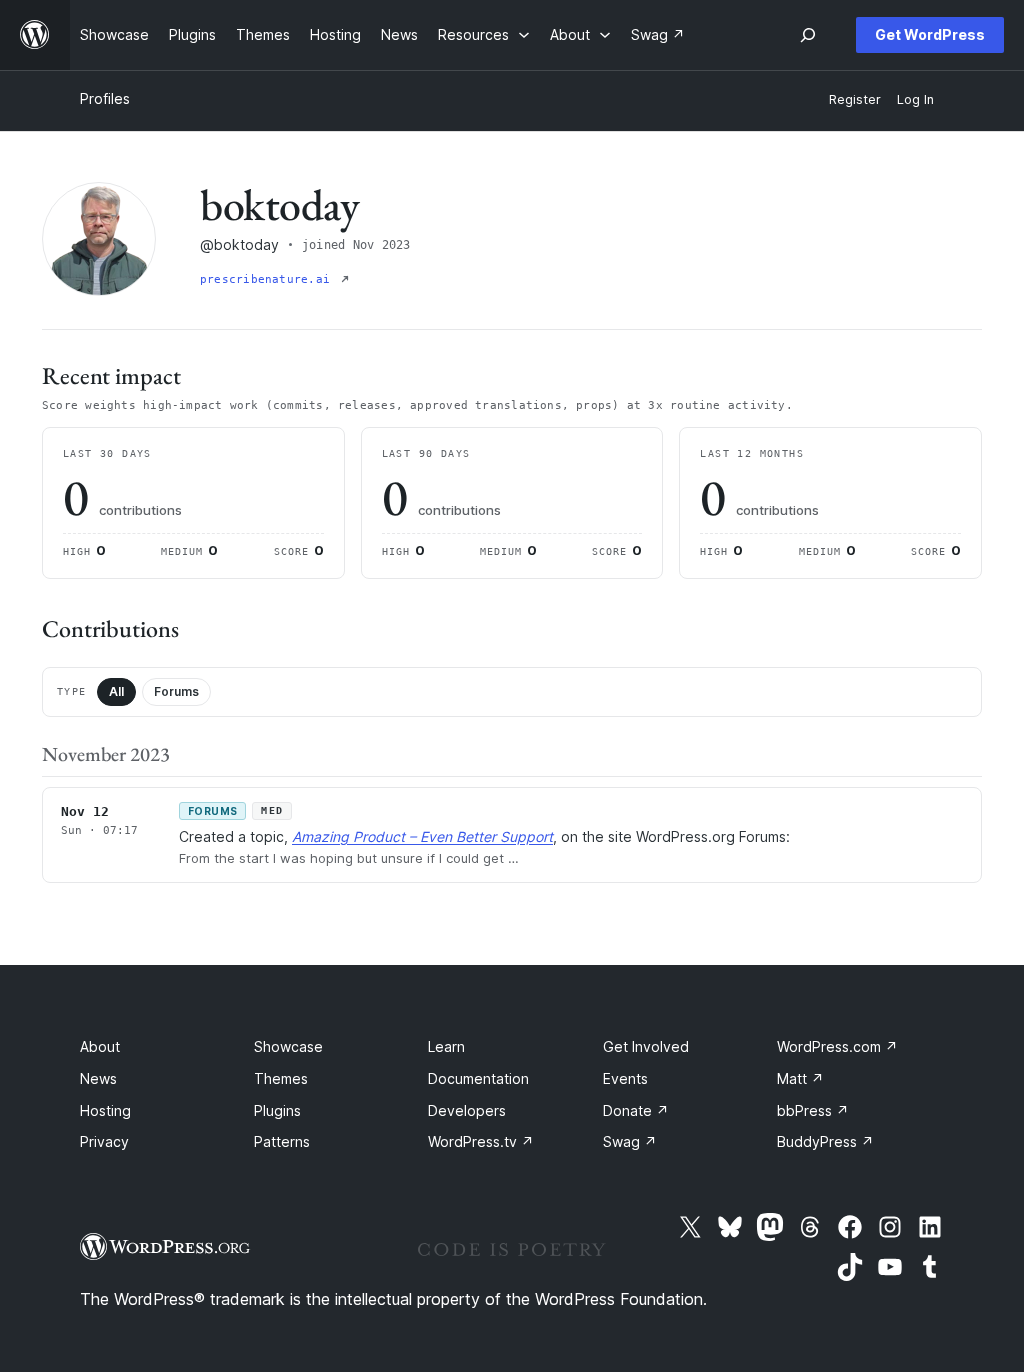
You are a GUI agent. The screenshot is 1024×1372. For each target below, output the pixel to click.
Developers (467, 1110)
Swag (630, 1141)
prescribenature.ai (268, 279)
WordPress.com (837, 1046)
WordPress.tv (481, 1141)
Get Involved (646, 1046)
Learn (446, 1046)
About (100, 1046)
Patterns (282, 1141)
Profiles (105, 98)
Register (855, 99)
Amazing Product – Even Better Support (422, 836)
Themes (281, 1078)
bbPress (813, 1110)
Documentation (478, 1078)
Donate (636, 1110)
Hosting (105, 1110)
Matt (800, 1078)
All (116, 691)
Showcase (288, 1046)
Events (625, 1078)
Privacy (104, 1141)
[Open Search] (808, 35)
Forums (176, 691)
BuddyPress (825, 1141)
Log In (915, 99)
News (98, 1078)
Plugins (277, 1110)
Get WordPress (930, 34)
